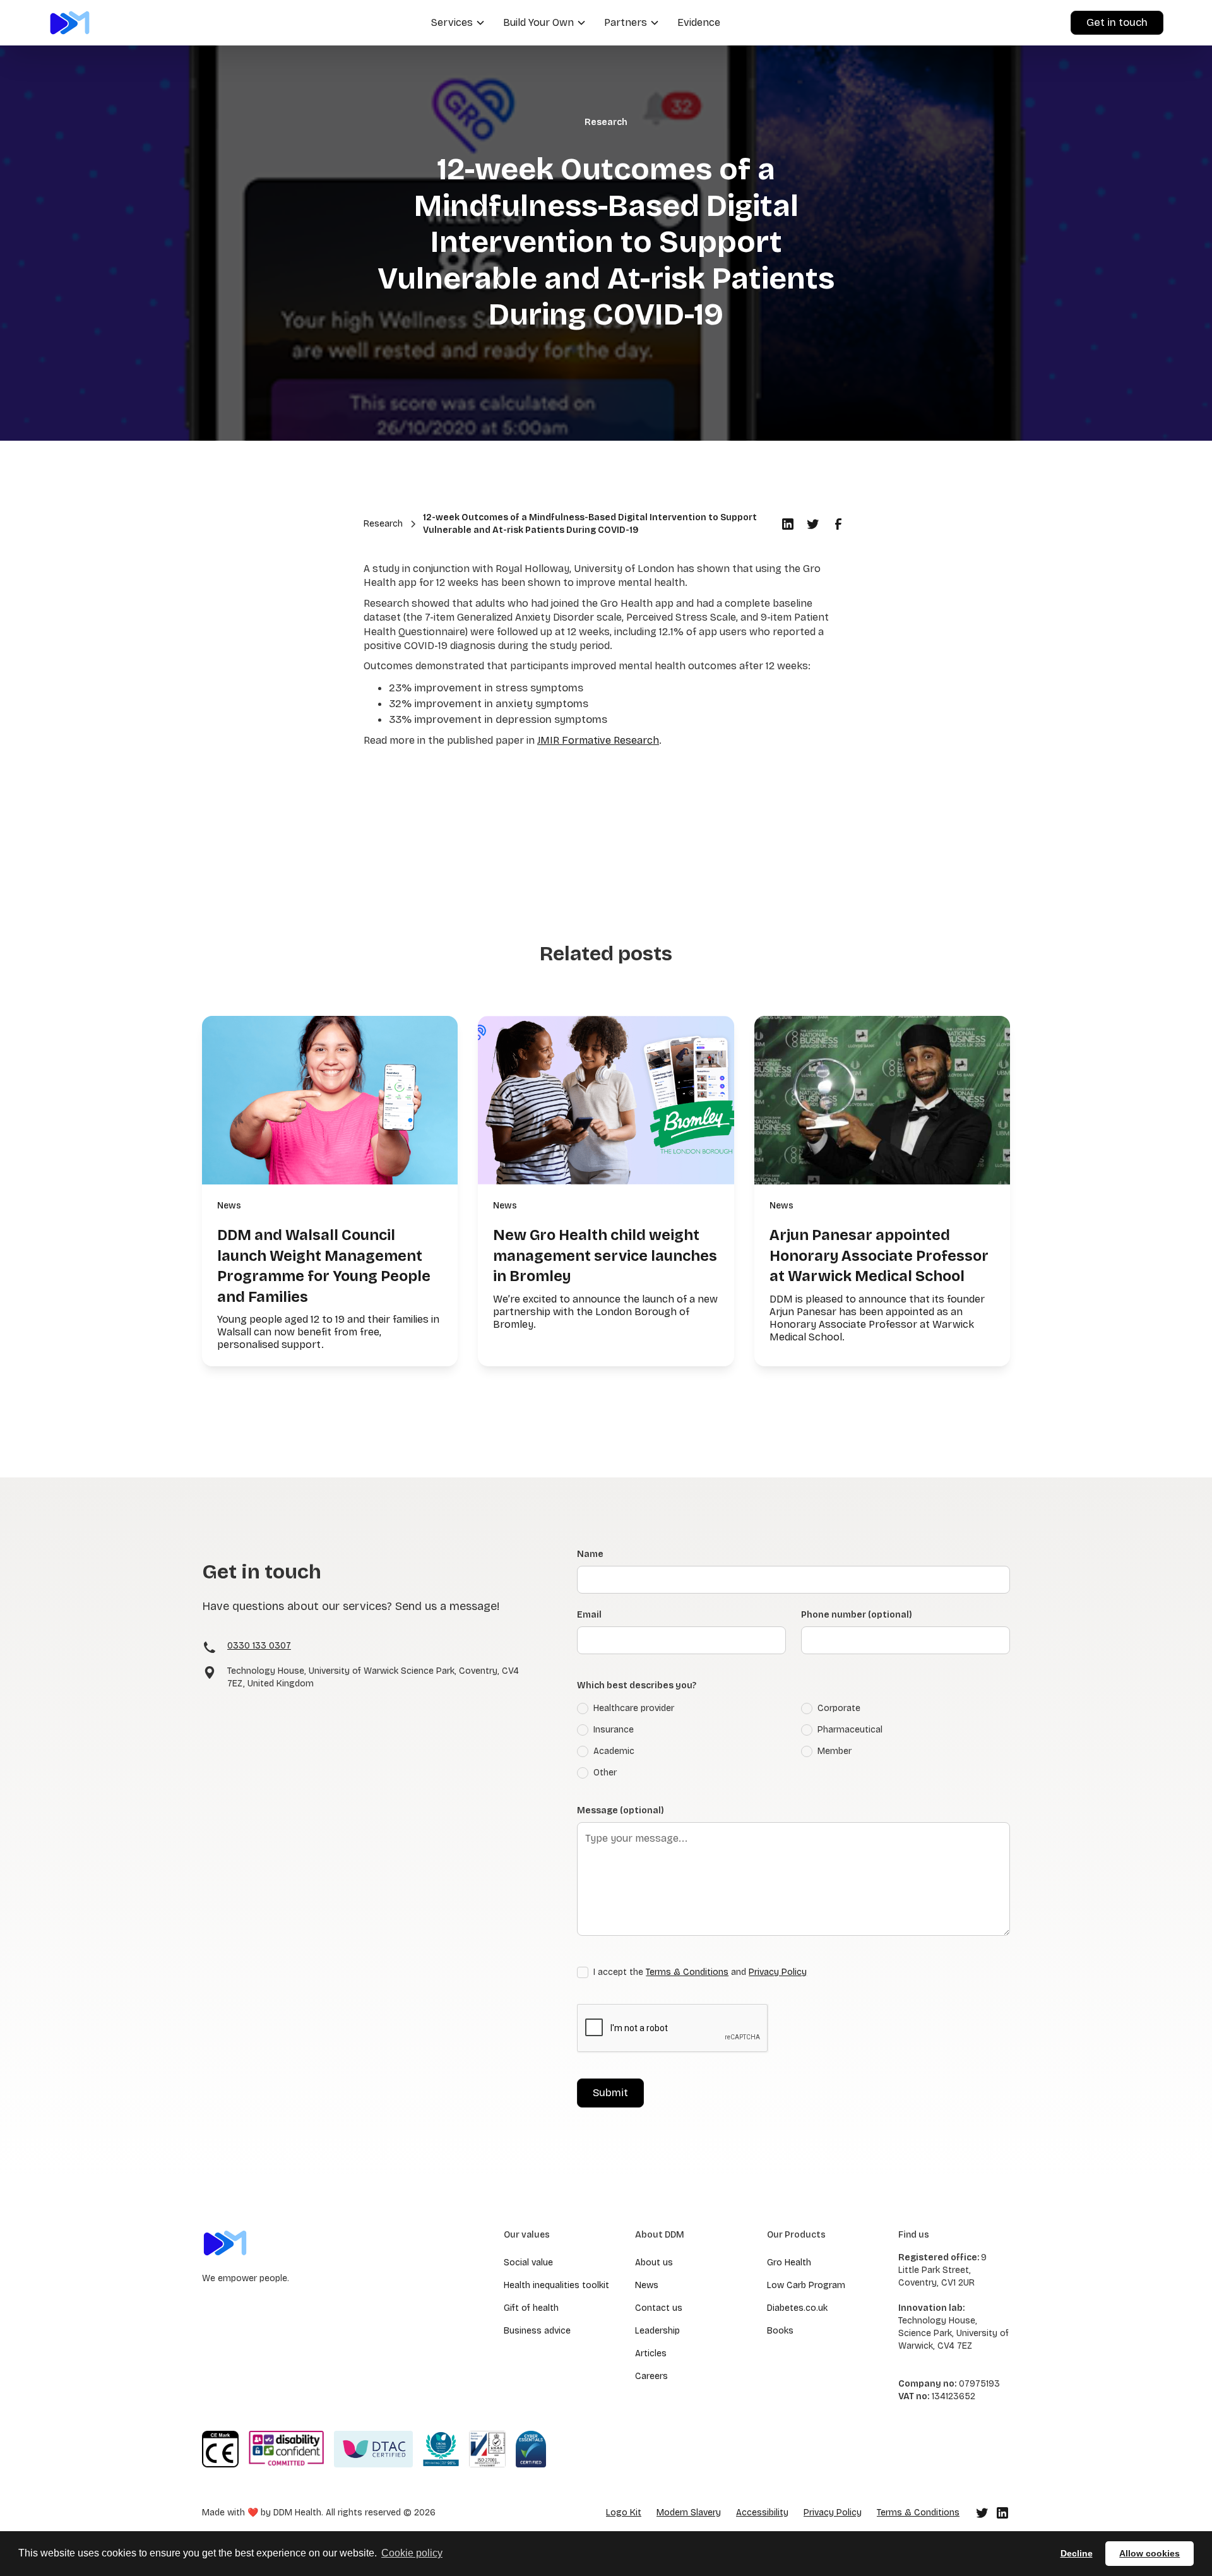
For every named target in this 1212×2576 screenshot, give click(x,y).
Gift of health (531, 2308)
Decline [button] (1077, 2553)
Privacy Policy (778, 1972)
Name (590, 1554)
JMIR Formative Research (598, 740)
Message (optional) (621, 1810)
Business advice (537, 2331)
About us (654, 2263)
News (647, 2285)
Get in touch (1117, 22)
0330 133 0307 (259, 1646)
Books (780, 2331)
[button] (457, 23)
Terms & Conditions (687, 1972)
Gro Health (789, 2263)
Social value (528, 2263)
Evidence (699, 22)
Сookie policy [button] (412, 2553)
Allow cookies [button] (1150, 2553)
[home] (70, 22)
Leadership (657, 2331)
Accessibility (762, 2513)
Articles (651, 2353)
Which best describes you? (637, 1685)
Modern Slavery (689, 2513)
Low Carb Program (806, 2285)
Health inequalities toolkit (556, 2285)
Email (589, 1615)
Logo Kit (624, 2513)
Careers (651, 2376)
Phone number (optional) (857, 1615)
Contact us (659, 2308)
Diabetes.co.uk (797, 2308)
